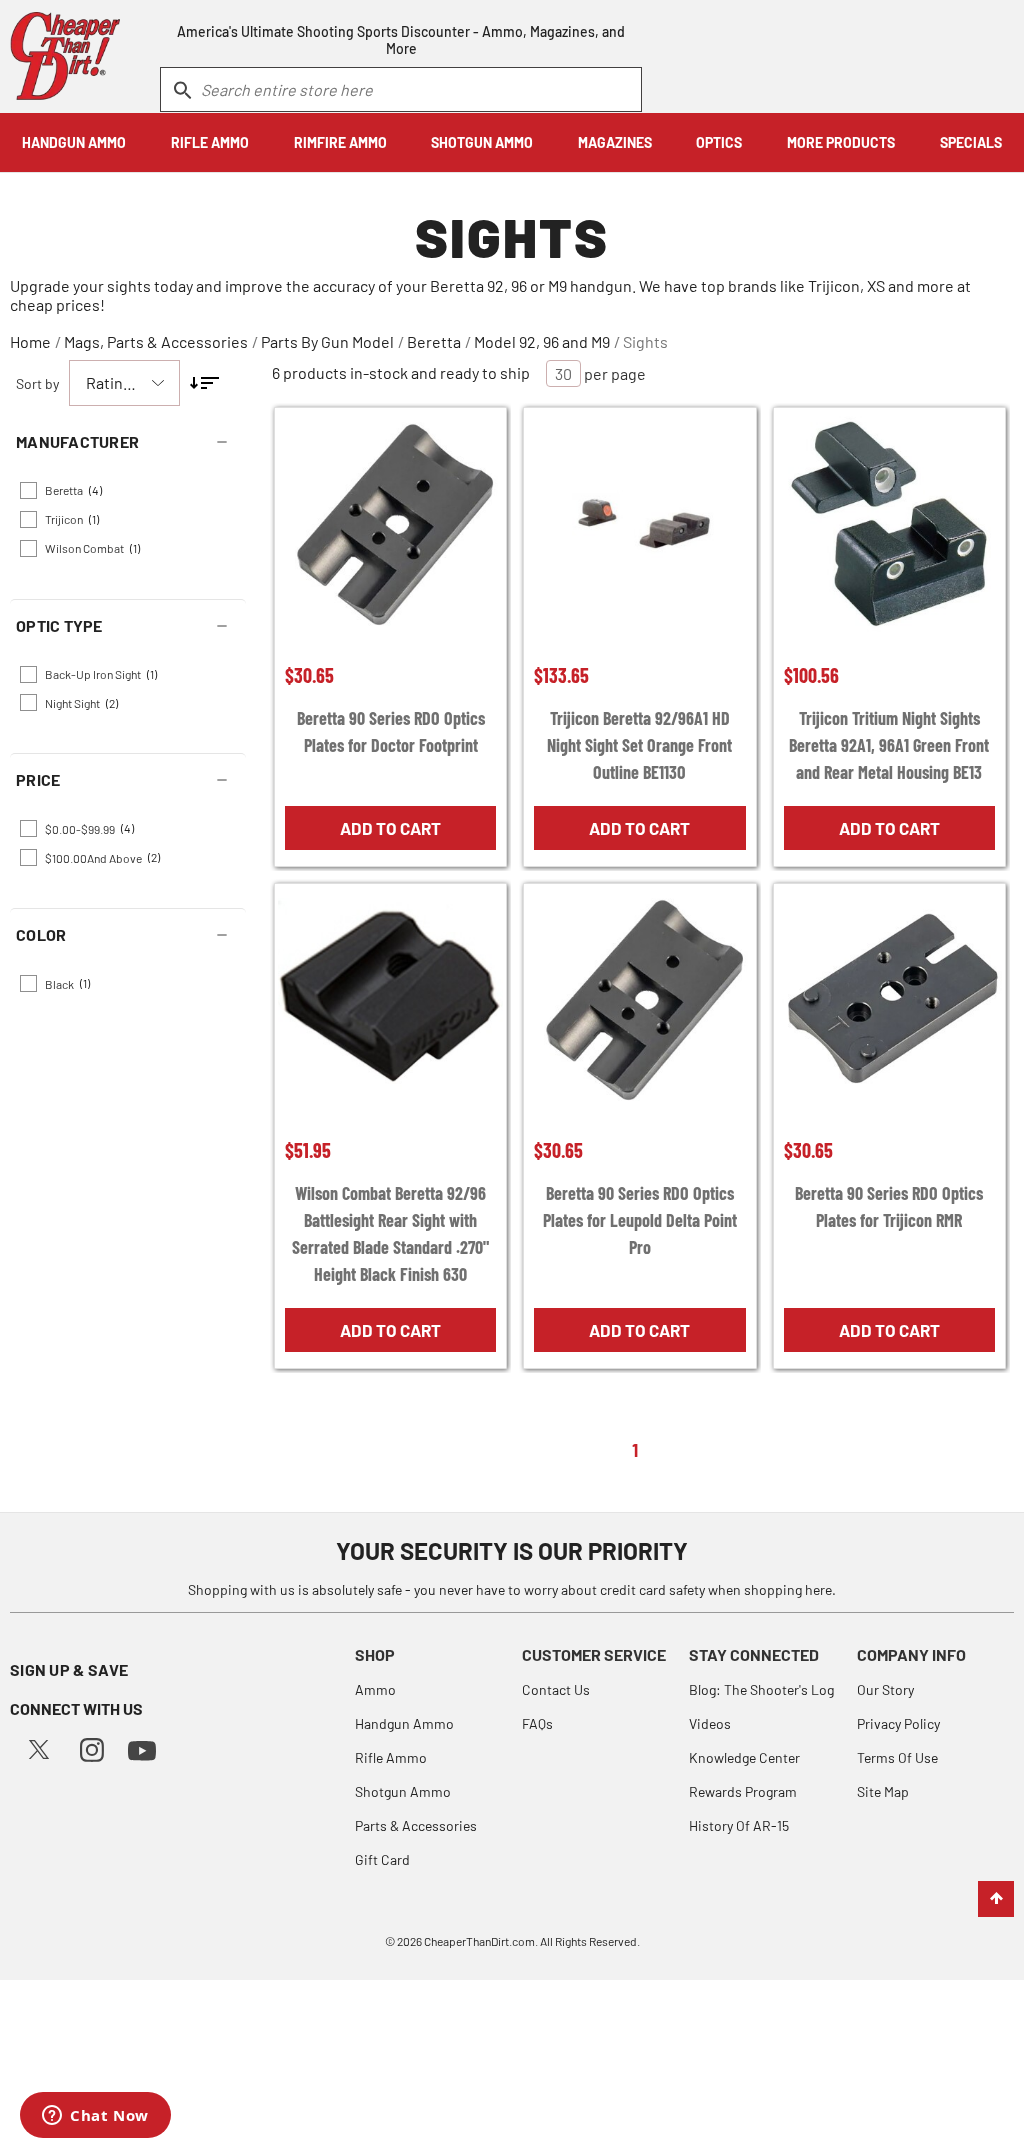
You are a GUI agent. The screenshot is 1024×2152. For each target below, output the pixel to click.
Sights (645, 341)
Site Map (883, 1791)
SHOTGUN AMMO (482, 142)
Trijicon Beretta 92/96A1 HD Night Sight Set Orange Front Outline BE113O (639, 745)
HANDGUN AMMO (74, 142)
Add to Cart (390, 828)
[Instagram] (92, 1747)
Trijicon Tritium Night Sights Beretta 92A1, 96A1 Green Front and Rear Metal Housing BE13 (889, 745)
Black (67, 983)
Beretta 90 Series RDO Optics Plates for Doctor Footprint (391, 731)
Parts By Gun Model (327, 341)
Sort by (37, 383)
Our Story (885, 1689)
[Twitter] (39, 1747)
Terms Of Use (897, 1757)
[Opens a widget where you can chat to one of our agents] (95, 2117)
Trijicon (72, 519)
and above (102, 857)
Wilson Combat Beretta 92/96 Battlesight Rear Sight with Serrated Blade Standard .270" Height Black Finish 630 (390, 1233)
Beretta (434, 341)
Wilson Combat (92, 548)
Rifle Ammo (391, 1757)
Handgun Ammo (404, 1723)
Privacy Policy (898, 1723)
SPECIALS (971, 142)
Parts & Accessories (416, 1825)
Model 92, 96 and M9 (542, 341)
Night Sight (81, 703)
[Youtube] (142, 1748)
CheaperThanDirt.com (479, 1941)
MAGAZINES (615, 142)
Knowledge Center (744, 1757)
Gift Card (382, 1859)
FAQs (537, 1723)
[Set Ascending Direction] (204, 383)
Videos (710, 1723)
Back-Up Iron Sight (101, 674)
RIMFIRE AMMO (340, 142)
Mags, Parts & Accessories (156, 341)
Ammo (375, 1689)
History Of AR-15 (739, 1825)
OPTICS (719, 142)
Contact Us (556, 1689)
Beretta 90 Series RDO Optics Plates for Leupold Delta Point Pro (640, 1220)
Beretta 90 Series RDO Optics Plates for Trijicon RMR (889, 1206)
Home (30, 341)
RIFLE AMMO (210, 142)
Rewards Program (743, 1791)
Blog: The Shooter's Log (761, 1689)
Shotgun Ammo (403, 1791)
